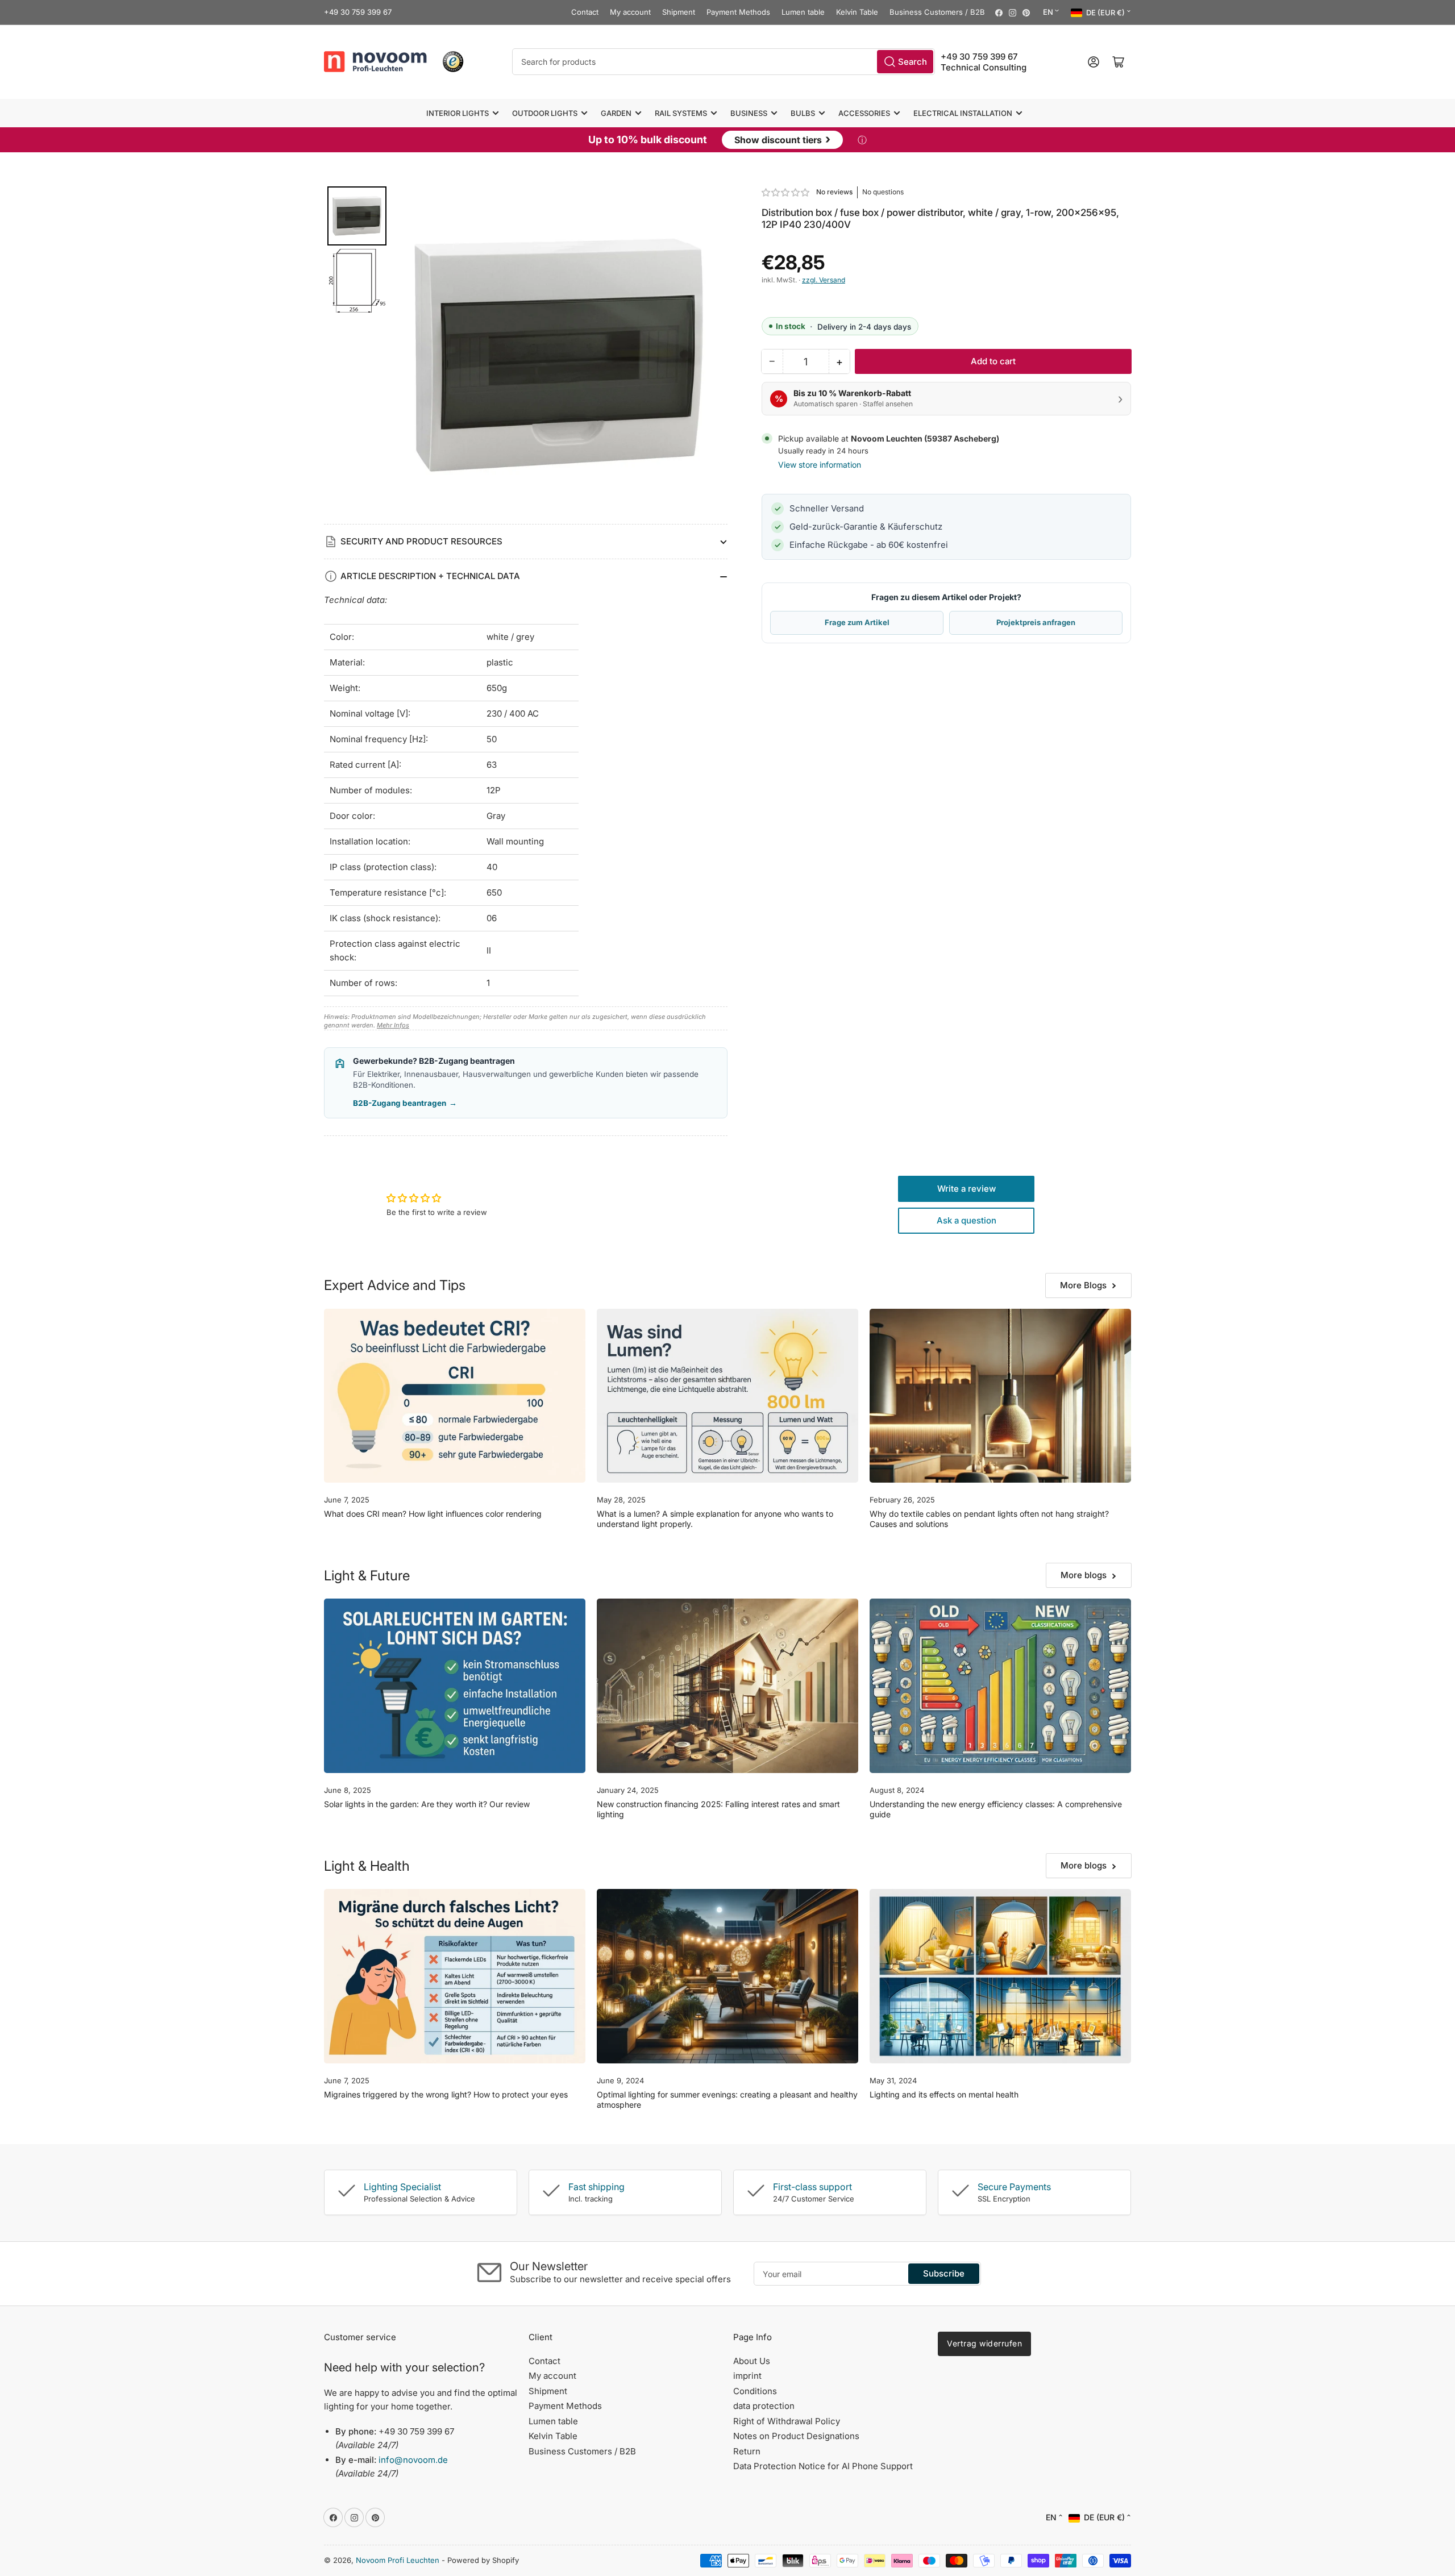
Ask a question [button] (966, 1220)
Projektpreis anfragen (1036, 622)
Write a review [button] (966, 1189)
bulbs (803, 113)
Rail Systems (681, 113)
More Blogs (1083, 1285)
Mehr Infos (393, 1025)
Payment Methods (738, 12)
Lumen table (803, 12)
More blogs (1084, 1575)
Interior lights (458, 113)
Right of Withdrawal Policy (787, 2421)
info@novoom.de (413, 2460)
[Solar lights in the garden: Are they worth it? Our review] (455, 1686)
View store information (820, 465)
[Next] (711, 355)
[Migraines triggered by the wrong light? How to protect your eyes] (455, 1976)
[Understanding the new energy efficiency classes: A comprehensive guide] (1000, 1686)
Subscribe (944, 2273)
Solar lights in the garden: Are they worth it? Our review (427, 1804)
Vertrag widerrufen (984, 2343)
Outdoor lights (545, 113)
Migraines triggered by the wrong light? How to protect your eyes (446, 2094)
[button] (786, 192)
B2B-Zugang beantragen (405, 1103)
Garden (616, 113)
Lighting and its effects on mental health (944, 2094)
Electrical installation (963, 113)
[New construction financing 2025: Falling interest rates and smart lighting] (727, 1686)
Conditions (755, 2391)
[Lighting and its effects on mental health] (1000, 1976)
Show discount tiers (782, 139)
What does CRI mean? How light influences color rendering (433, 1514)
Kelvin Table (857, 12)
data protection (764, 2406)
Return (747, 2451)
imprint (747, 2376)
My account (630, 12)
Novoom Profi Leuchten (398, 2560)
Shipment (679, 12)
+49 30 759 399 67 (358, 12)
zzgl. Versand (824, 280)
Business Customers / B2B (937, 12)
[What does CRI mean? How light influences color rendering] (455, 1396)
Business (749, 113)
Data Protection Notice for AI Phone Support (823, 2466)
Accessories (864, 113)
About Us (752, 2361)
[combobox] (724, 62)
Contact (585, 12)
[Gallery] (526, 355)
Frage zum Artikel (857, 622)
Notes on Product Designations (796, 2436)
